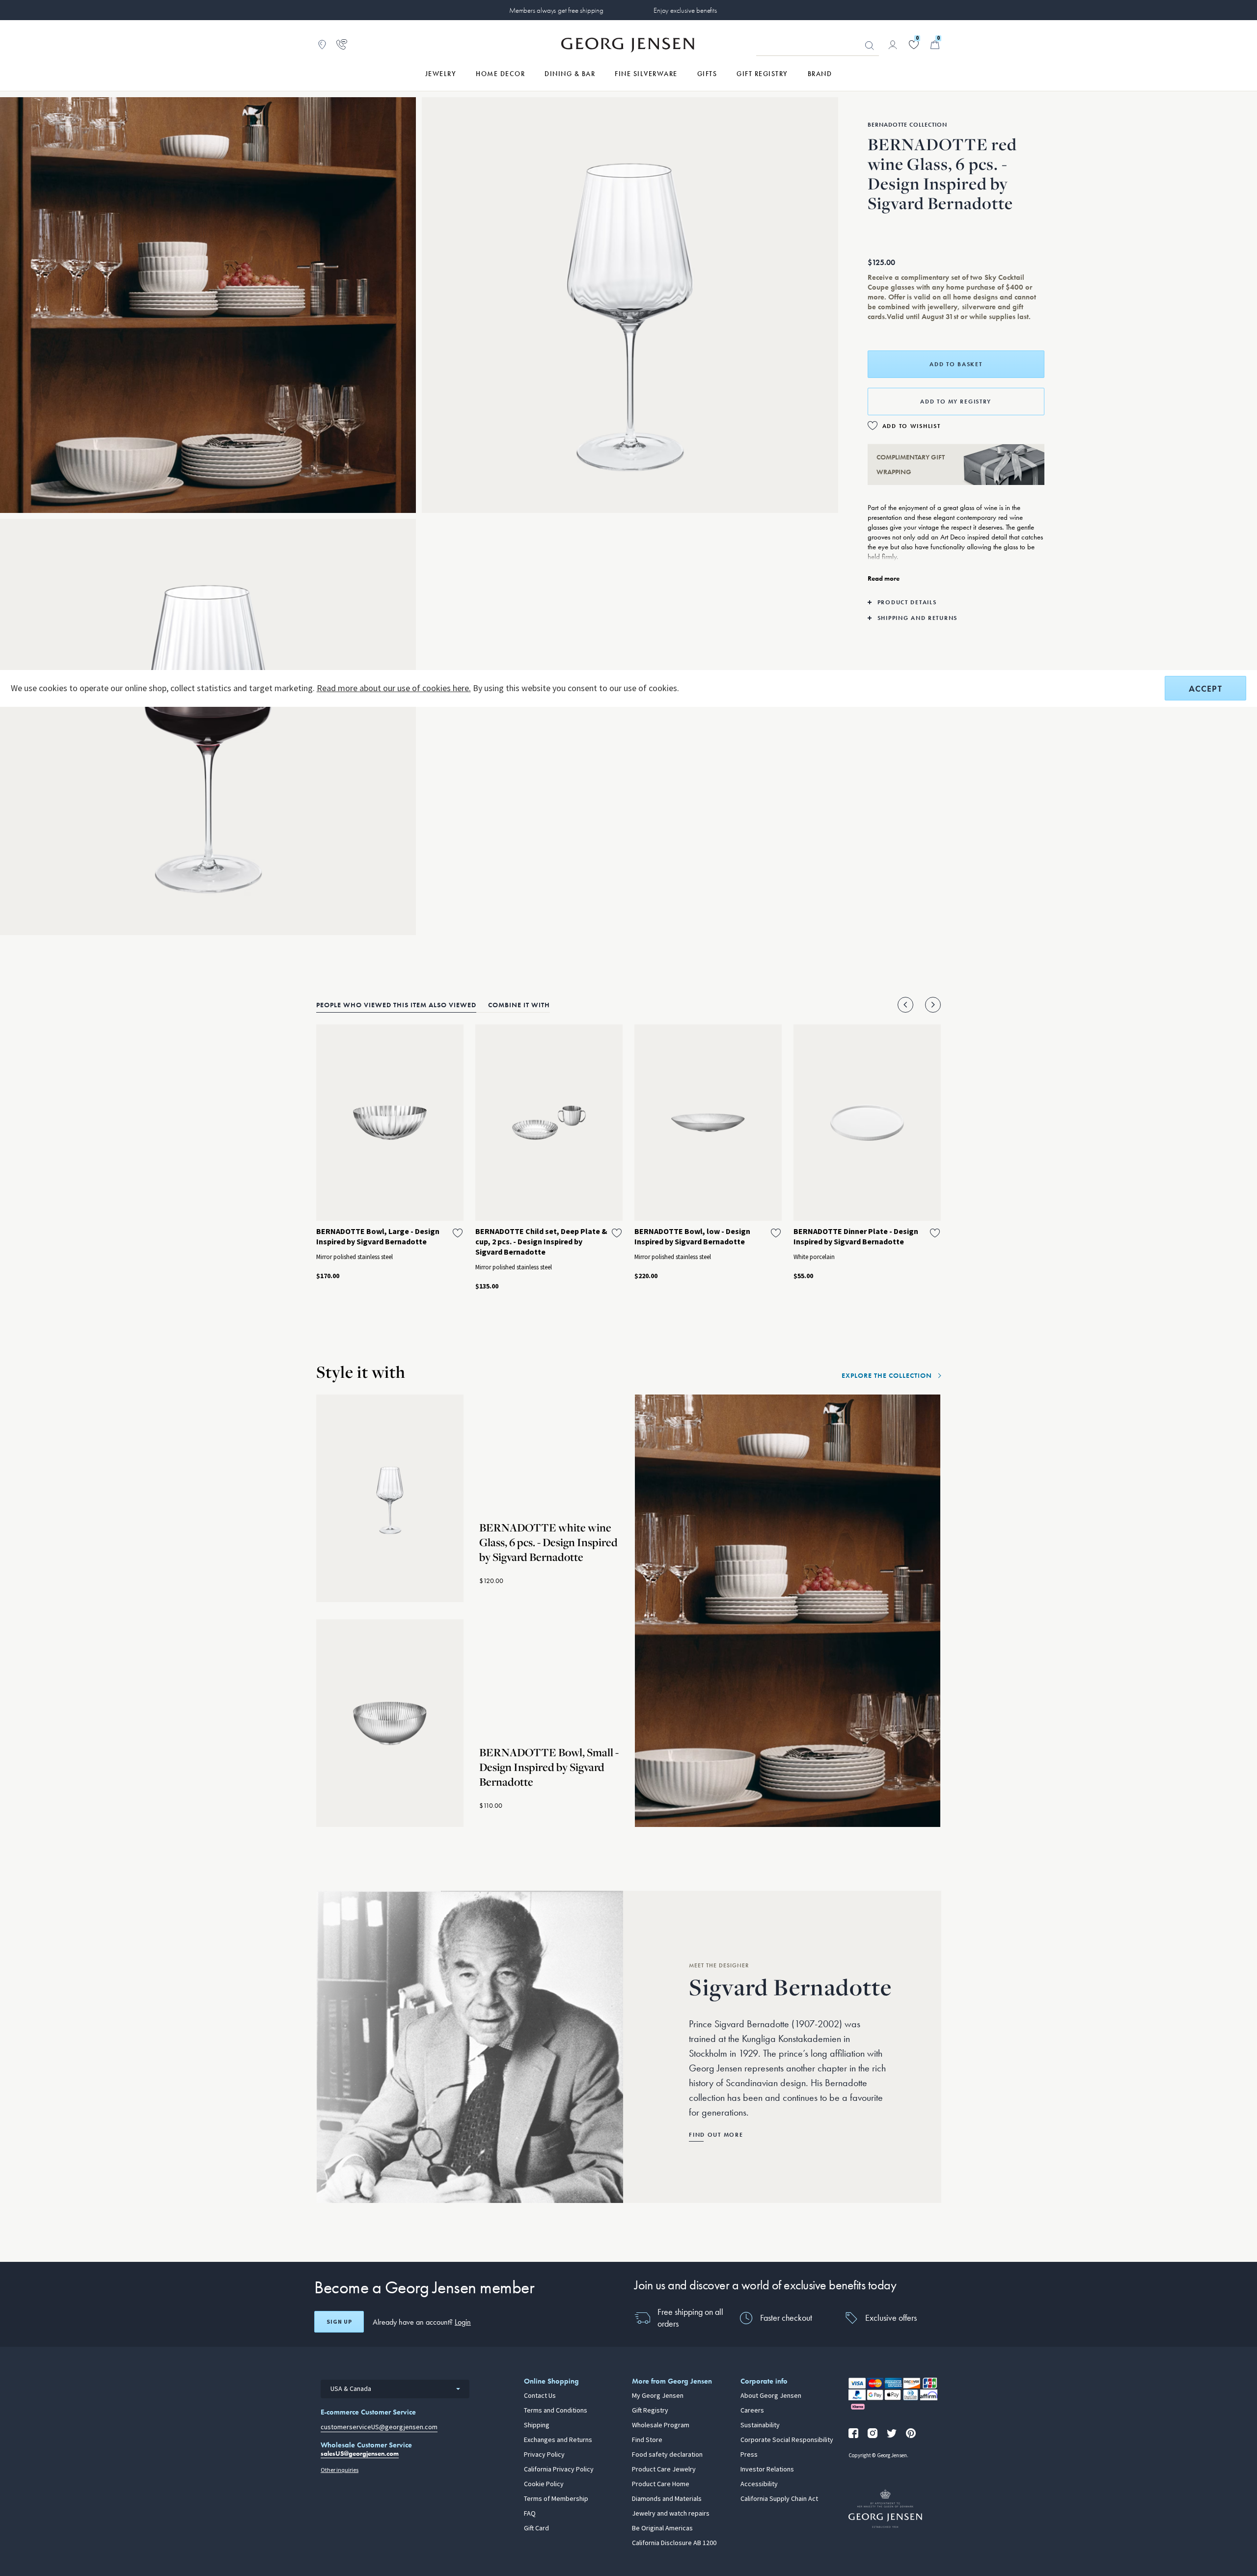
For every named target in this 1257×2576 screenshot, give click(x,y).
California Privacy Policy (559, 2469)
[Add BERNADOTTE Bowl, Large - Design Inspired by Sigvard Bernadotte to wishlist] (458, 1233)
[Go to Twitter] (892, 2433)
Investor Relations (767, 2469)
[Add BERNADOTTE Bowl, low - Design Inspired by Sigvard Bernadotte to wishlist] (776, 1233)
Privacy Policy (544, 2455)
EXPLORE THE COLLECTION (887, 1375)
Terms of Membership (556, 2499)
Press (749, 2455)
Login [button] (463, 2322)
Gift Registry (650, 2411)
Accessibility (759, 2484)
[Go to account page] (893, 45)
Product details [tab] (907, 602)
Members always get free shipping (556, 10)
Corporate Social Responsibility (787, 2440)
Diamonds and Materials (667, 2499)
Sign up (339, 2322)
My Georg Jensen (658, 2396)
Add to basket (956, 364)
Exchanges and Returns (558, 2440)
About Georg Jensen (771, 2396)
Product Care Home (661, 2484)
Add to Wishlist (912, 426)
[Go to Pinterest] (911, 2433)
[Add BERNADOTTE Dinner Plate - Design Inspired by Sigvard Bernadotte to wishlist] (935, 1233)
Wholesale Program (661, 2425)
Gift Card (536, 2528)
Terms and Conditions (556, 2411)
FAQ (530, 2514)
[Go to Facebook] (853, 2433)
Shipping (537, 2425)
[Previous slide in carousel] (905, 1005)
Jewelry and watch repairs (671, 2514)
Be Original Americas (662, 2528)
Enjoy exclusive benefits (685, 10)
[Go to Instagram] (873, 2433)
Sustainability (760, 2425)
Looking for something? (870, 46)
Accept (1205, 688)
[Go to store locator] (322, 45)
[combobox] (395, 2389)
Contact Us (540, 2396)
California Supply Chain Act (779, 2499)
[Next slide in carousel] (933, 1005)
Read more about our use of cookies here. (394, 688)
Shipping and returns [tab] (917, 618)
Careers (752, 2411)
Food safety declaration (667, 2455)
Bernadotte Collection (907, 125)
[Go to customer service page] (342, 45)
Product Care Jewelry (664, 2469)
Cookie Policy (544, 2484)
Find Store (647, 2440)
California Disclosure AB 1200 (674, 2543)
